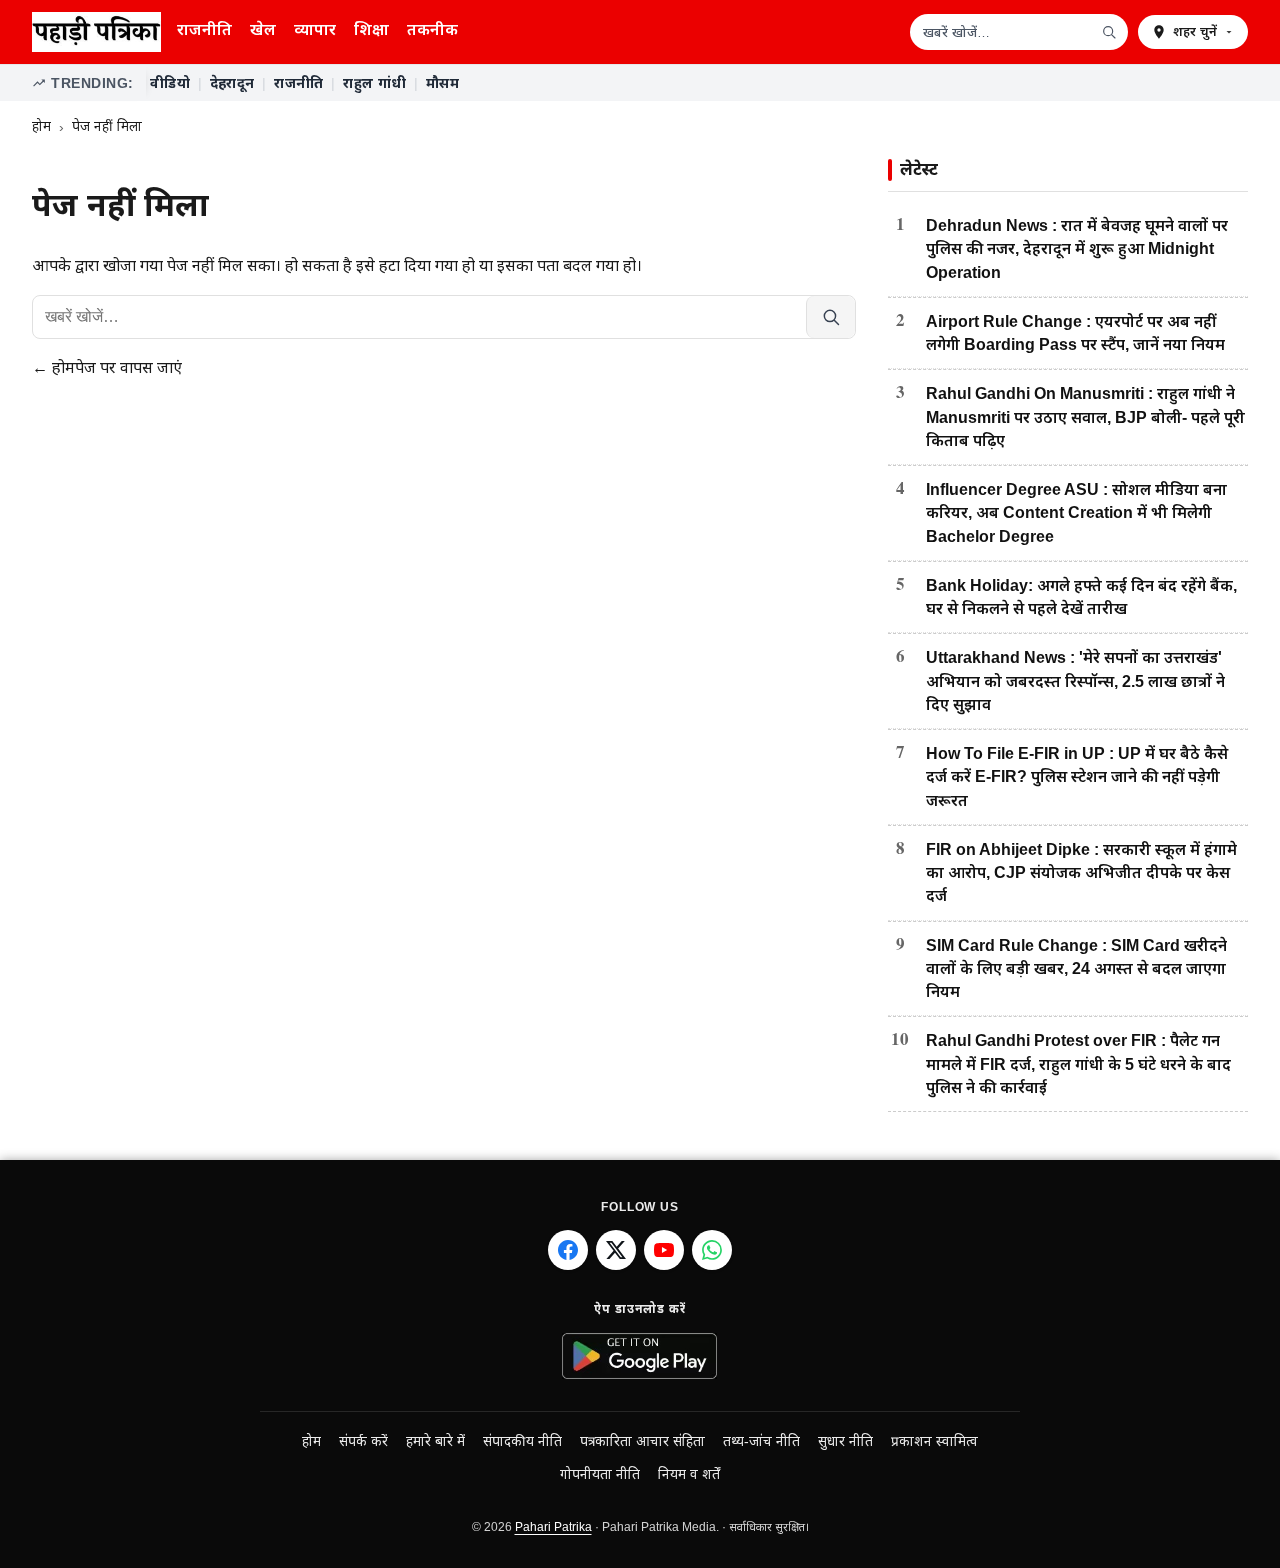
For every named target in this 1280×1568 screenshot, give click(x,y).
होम (41, 126)
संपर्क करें (363, 1441)
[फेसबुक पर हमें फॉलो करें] (568, 1250)
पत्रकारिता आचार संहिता (642, 1441)
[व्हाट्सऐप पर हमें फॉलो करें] (712, 1250)
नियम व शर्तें (689, 1474)
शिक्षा (371, 29)
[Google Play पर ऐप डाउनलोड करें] (640, 1356)
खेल (263, 29)
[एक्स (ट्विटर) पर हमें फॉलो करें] (616, 1250)
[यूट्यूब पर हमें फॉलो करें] (664, 1250)
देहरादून (232, 83)
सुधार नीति (845, 1441)
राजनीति (204, 29)
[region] (697, 83)
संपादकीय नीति (522, 1441)
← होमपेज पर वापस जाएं (107, 367)
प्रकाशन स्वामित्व (934, 1441)
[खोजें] (1109, 32)
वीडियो (170, 83)
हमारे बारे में (435, 1441)
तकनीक (432, 29)
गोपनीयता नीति (600, 1474)
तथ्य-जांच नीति (761, 1441)
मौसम (442, 83)
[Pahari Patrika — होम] (96, 32)
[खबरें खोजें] (830, 317)
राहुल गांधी (374, 83)
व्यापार (315, 29)
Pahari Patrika (553, 1527)
